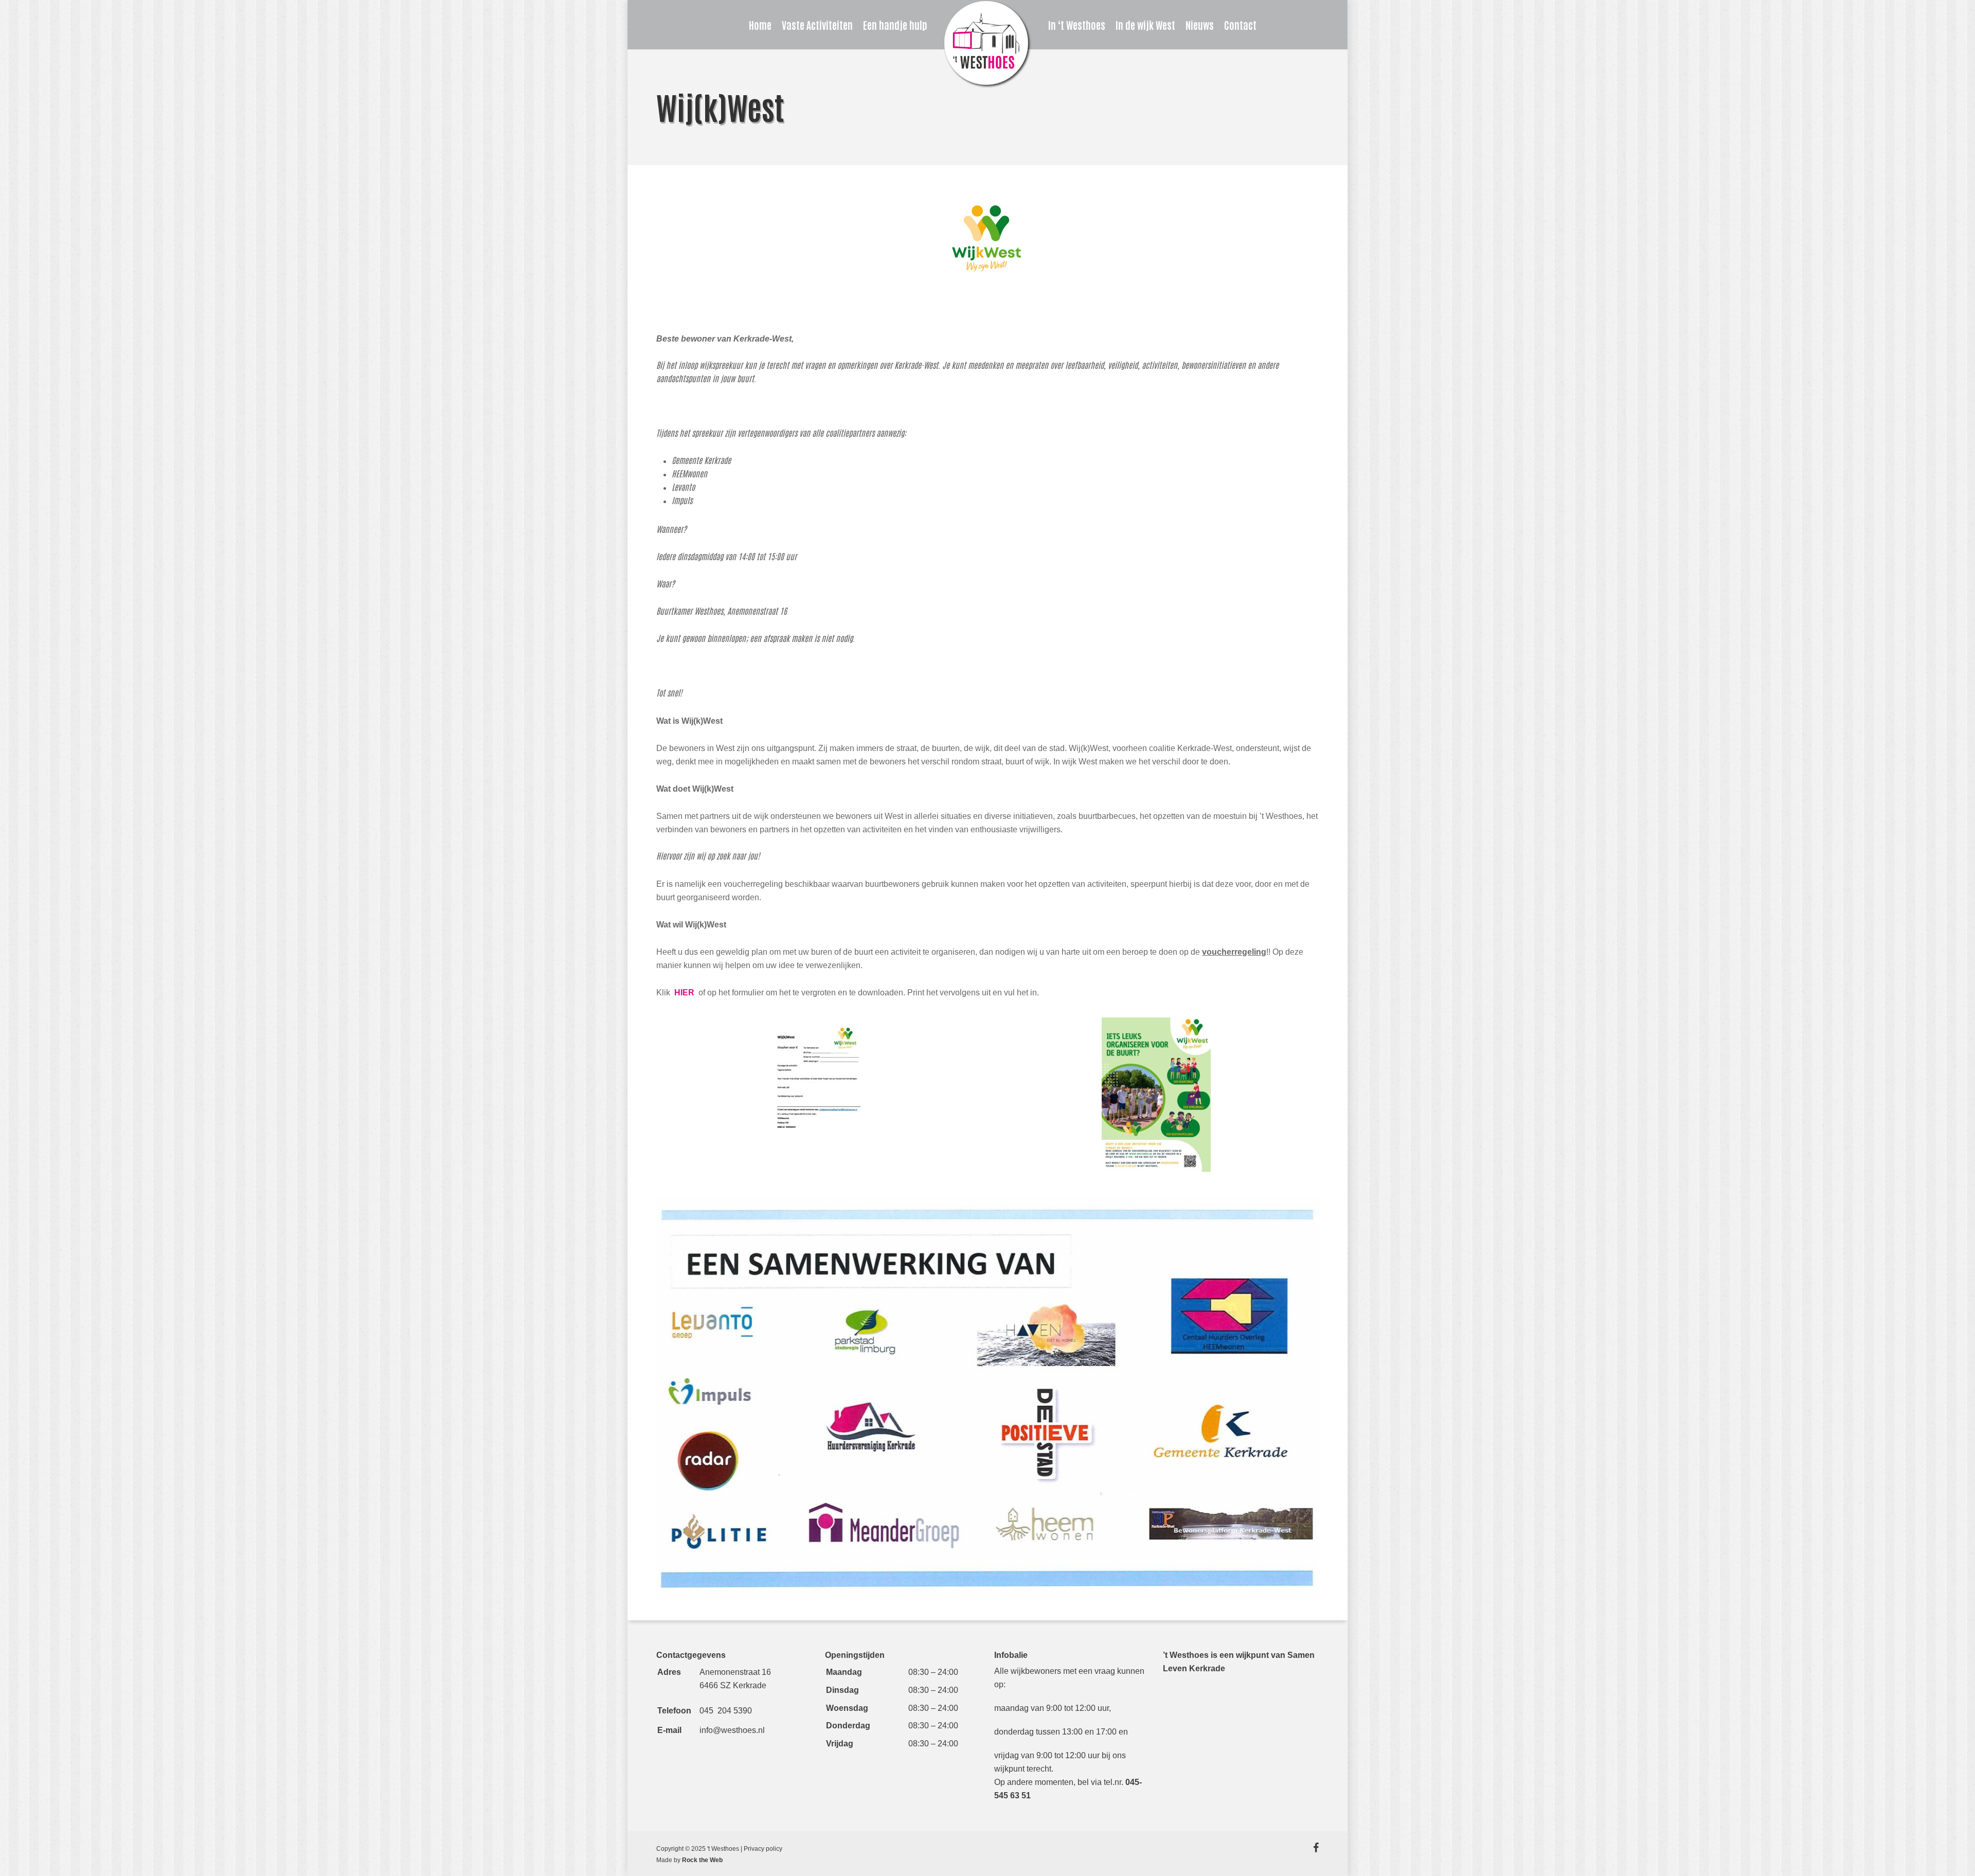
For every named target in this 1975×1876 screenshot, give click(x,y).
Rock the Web (702, 1860)
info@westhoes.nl (732, 1730)
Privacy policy (763, 1849)
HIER (685, 993)
